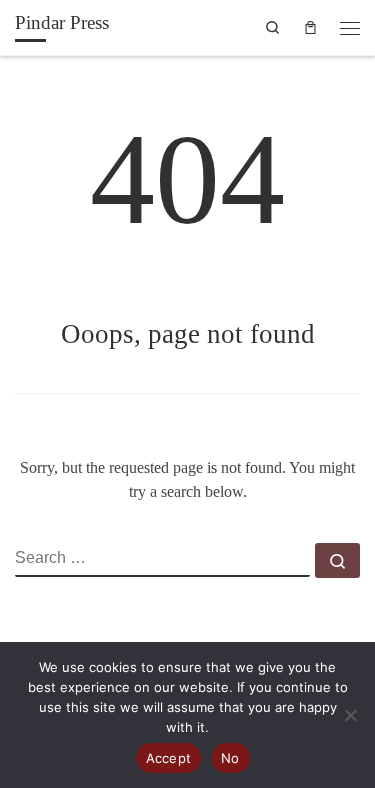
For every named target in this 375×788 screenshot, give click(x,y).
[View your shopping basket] (311, 27)
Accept (169, 758)
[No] (350, 715)
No (230, 758)
